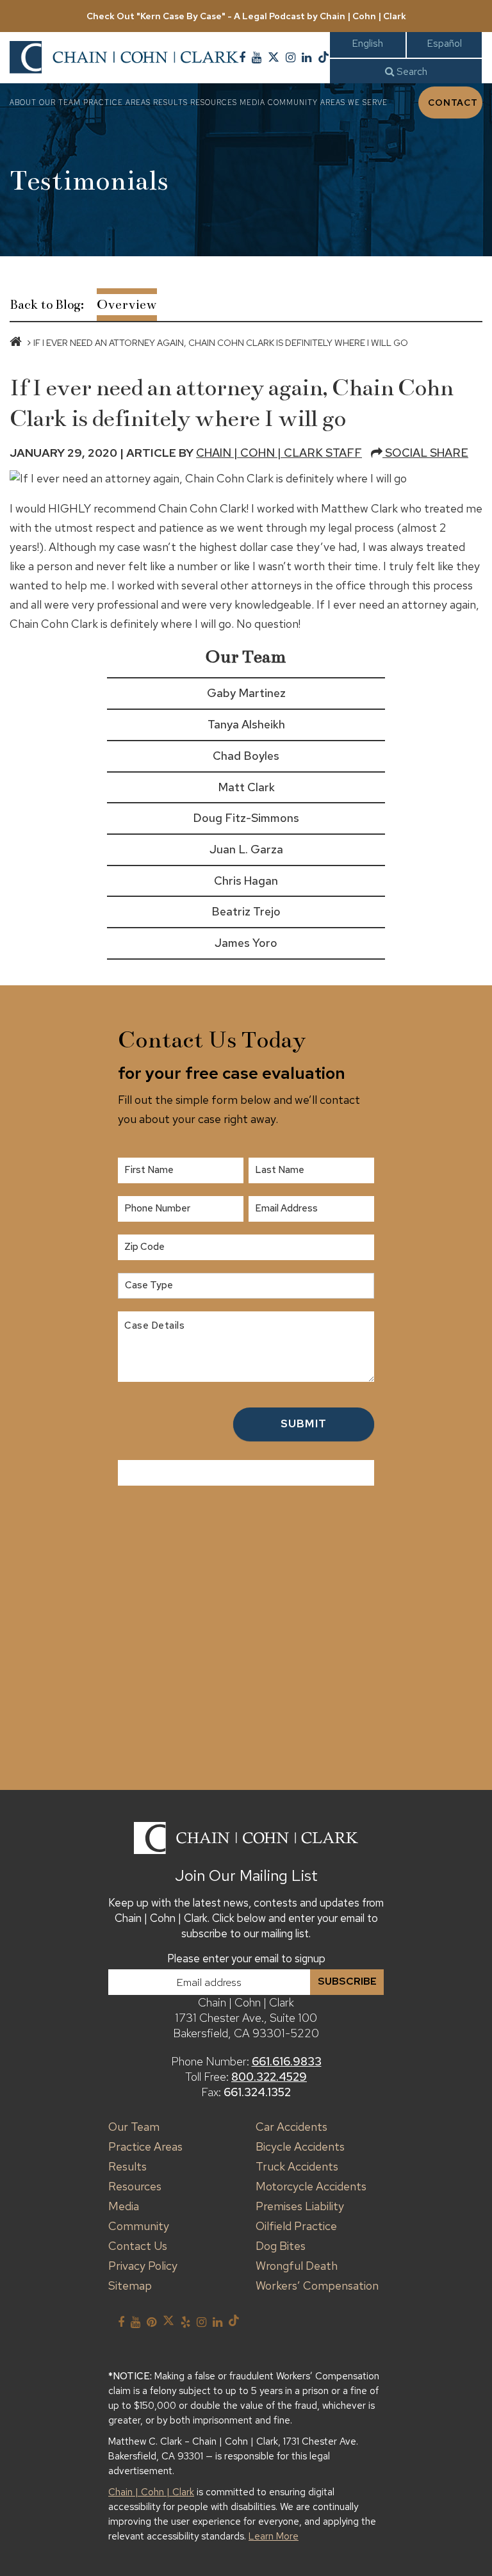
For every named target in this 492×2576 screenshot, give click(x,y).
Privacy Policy (143, 2266)
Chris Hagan (246, 881)
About (23, 103)
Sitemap (130, 2285)
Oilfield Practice (296, 2226)
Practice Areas (117, 103)
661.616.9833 (287, 2061)
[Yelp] (185, 2322)
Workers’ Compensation (317, 2285)
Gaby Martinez (246, 693)
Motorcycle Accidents (311, 2186)
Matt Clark (246, 787)
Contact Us (138, 2246)
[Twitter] (274, 58)
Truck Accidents (297, 2166)
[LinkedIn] (307, 58)
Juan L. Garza (246, 849)
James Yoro (246, 943)
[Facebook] (242, 58)
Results (170, 103)
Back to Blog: (47, 305)
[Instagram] (291, 58)
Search (411, 71)
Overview (127, 305)
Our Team (60, 103)
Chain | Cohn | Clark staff (279, 453)
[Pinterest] (152, 2322)
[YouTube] (257, 58)
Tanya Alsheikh (246, 724)
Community (293, 103)
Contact (453, 103)
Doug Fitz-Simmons (246, 818)
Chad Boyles (246, 756)
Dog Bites (281, 2246)
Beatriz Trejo (246, 911)
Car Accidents (291, 2127)
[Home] (16, 343)
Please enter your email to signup (246, 1958)
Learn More (274, 2536)
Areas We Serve (354, 103)
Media (252, 103)
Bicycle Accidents (300, 2146)
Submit (304, 1423)
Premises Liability (300, 2206)
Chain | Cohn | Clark (151, 2492)
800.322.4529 (269, 2077)
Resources (214, 103)
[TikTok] (324, 58)
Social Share (425, 453)
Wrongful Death (297, 2266)
